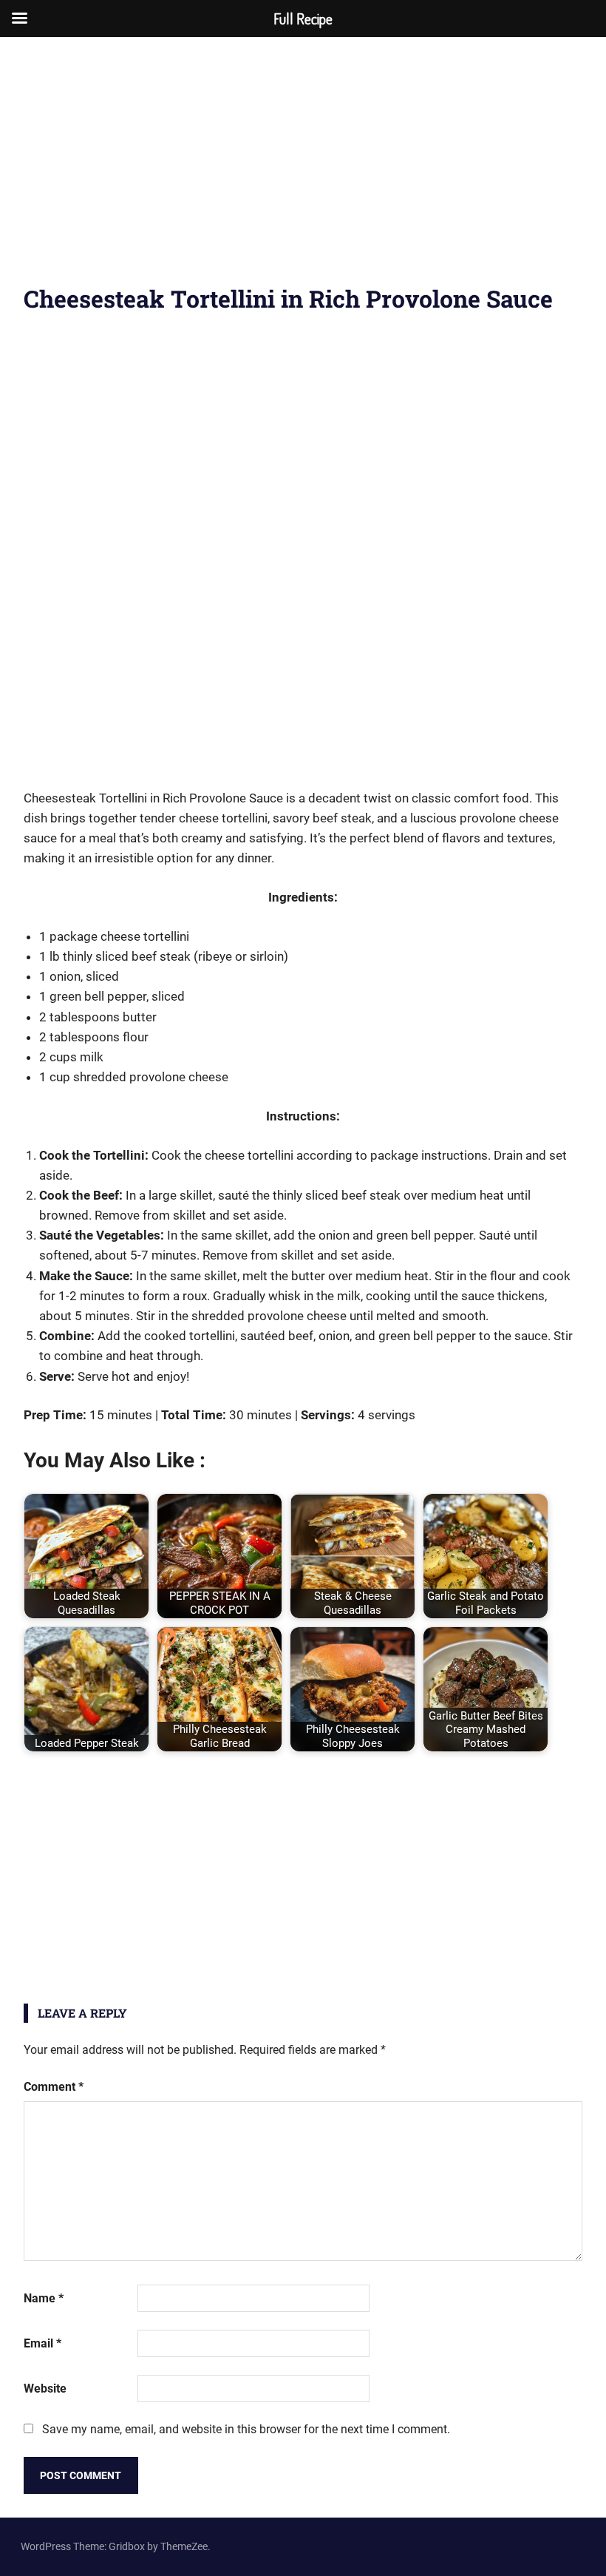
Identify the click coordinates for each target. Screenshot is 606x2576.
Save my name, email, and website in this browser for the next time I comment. (246, 2429)
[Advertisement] (303, 170)
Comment (54, 2087)
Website (45, 2389)
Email (42, 2343)
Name (44, 2298)
